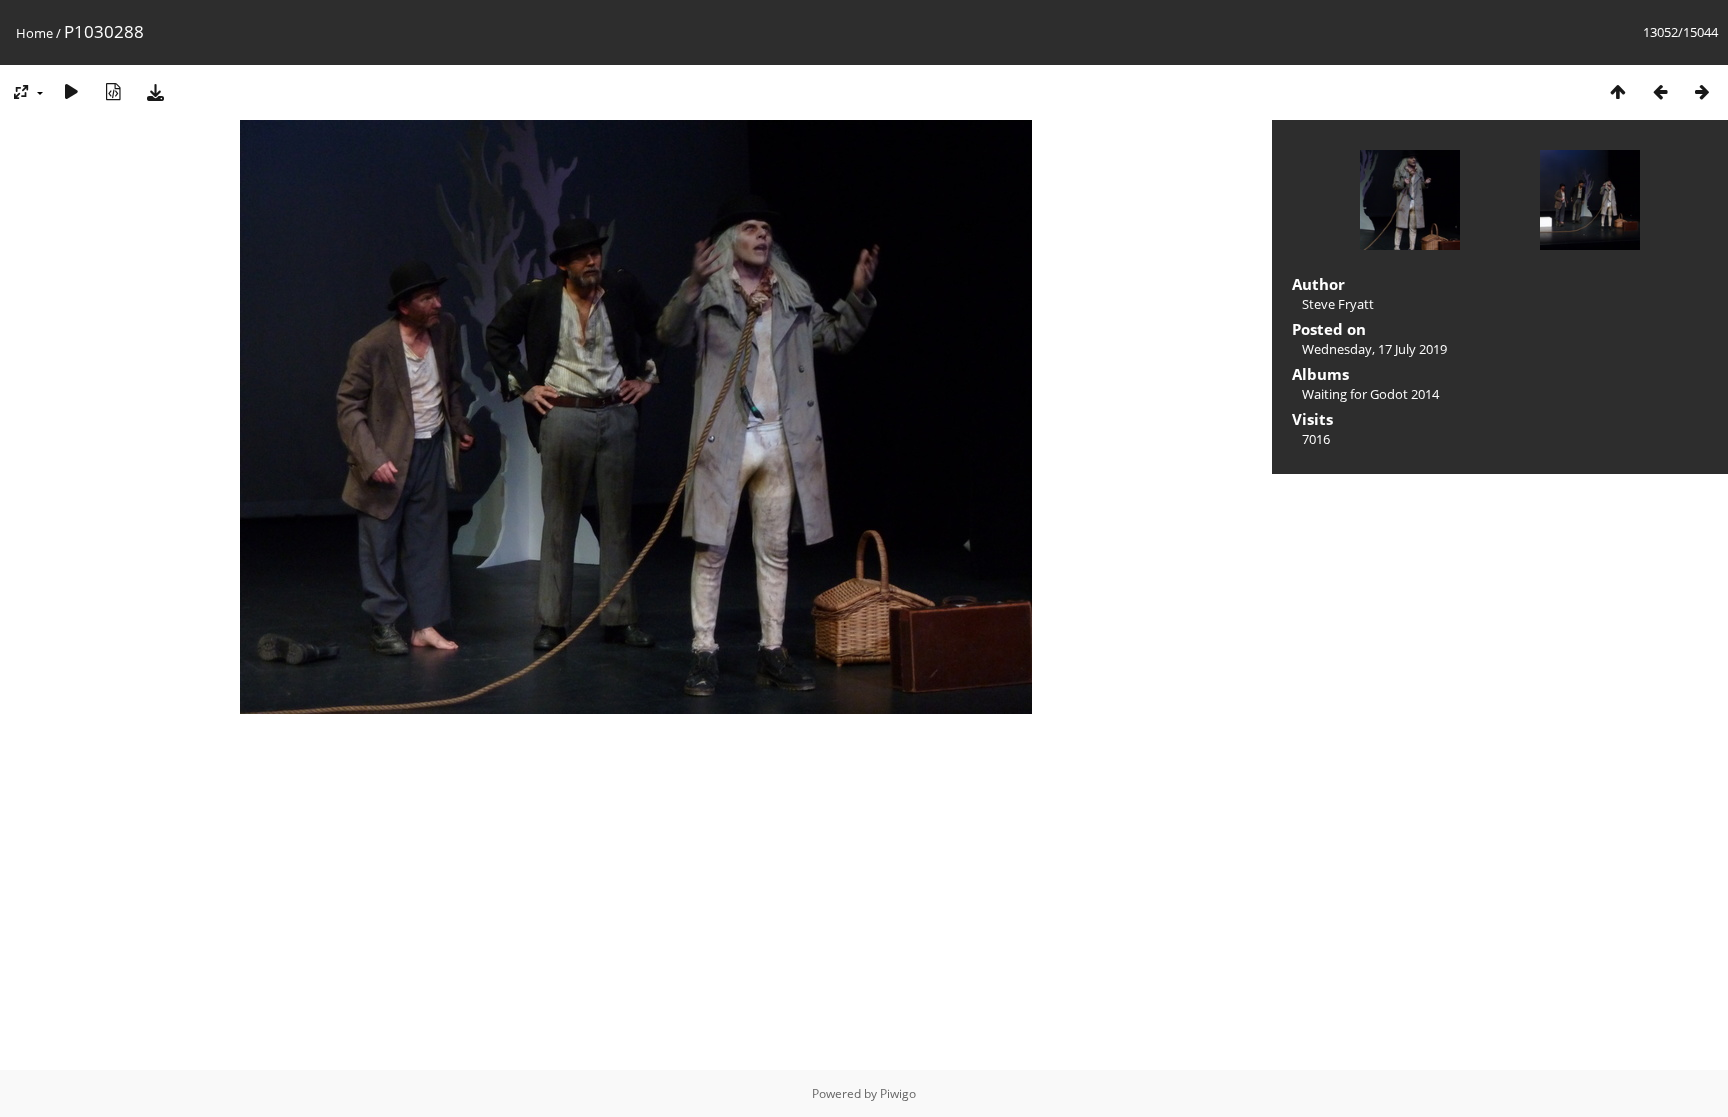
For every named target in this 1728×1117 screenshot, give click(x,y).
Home (34, 33)
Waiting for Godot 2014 (1370, 394)
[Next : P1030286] (1702, 91)
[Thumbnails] (1618, 91)
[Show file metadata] (113, 91)
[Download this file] (155, 91)
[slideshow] (71, 91)
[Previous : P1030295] (1660, 91)
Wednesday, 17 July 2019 (1374, 349)
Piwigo (898, 1093)
